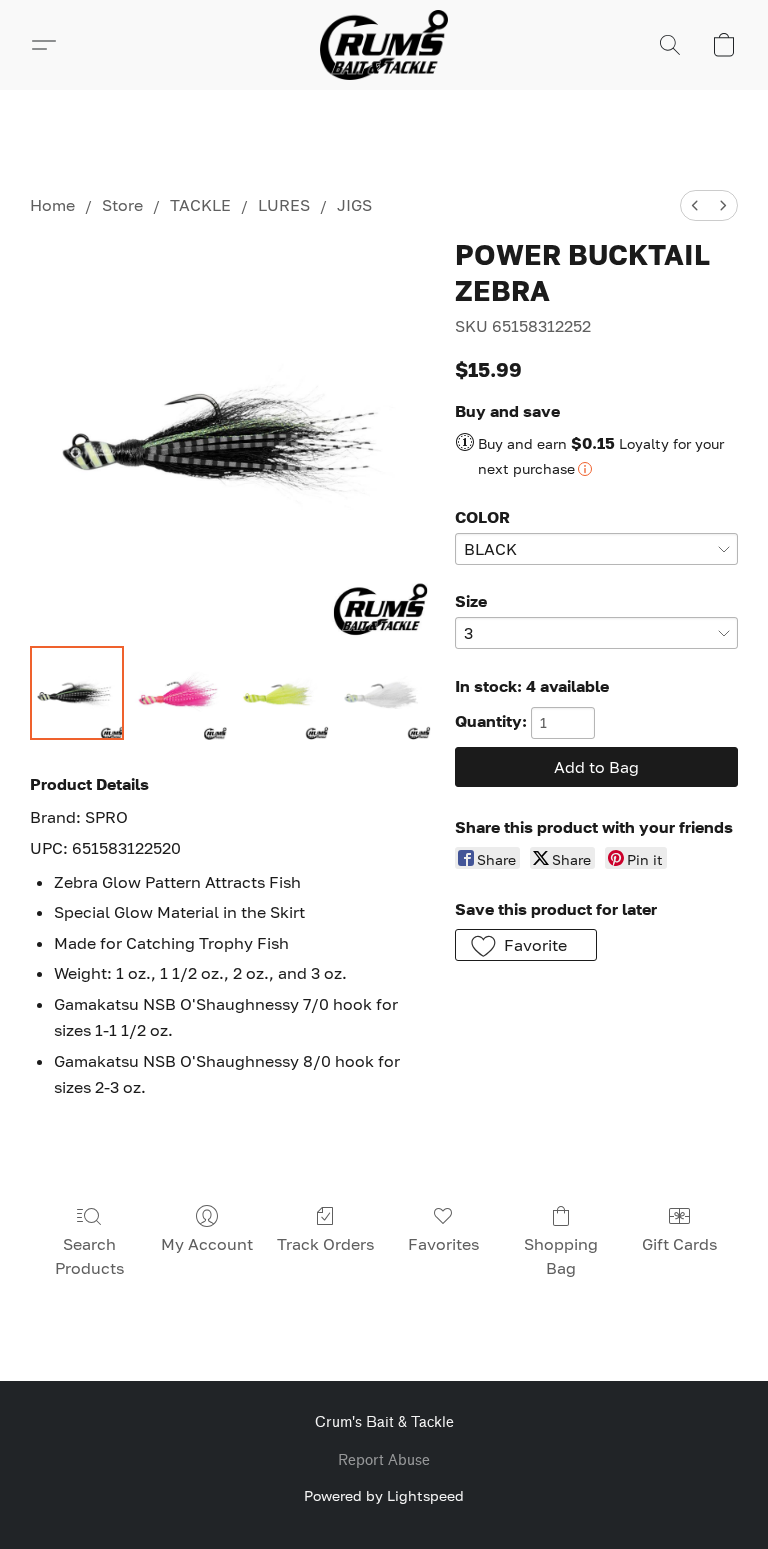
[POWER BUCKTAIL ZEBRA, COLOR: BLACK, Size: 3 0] (77, 693)
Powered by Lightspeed (384, 1495)
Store (122, 205)
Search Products (89, 1256)
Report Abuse (384, 1460)
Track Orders (325, 1244)
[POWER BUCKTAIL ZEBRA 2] (282, 693)
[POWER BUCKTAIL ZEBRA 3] (384, 693)
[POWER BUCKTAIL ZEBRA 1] (179, 693)
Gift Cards (679, 1244)
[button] (384, 45)
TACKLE (200, 205)
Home (52, 205)
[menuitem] (695, 205)
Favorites (443, 1244)
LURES (284, 205)
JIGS (354, 205)
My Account (207, 1244)
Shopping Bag (561, 1256)
